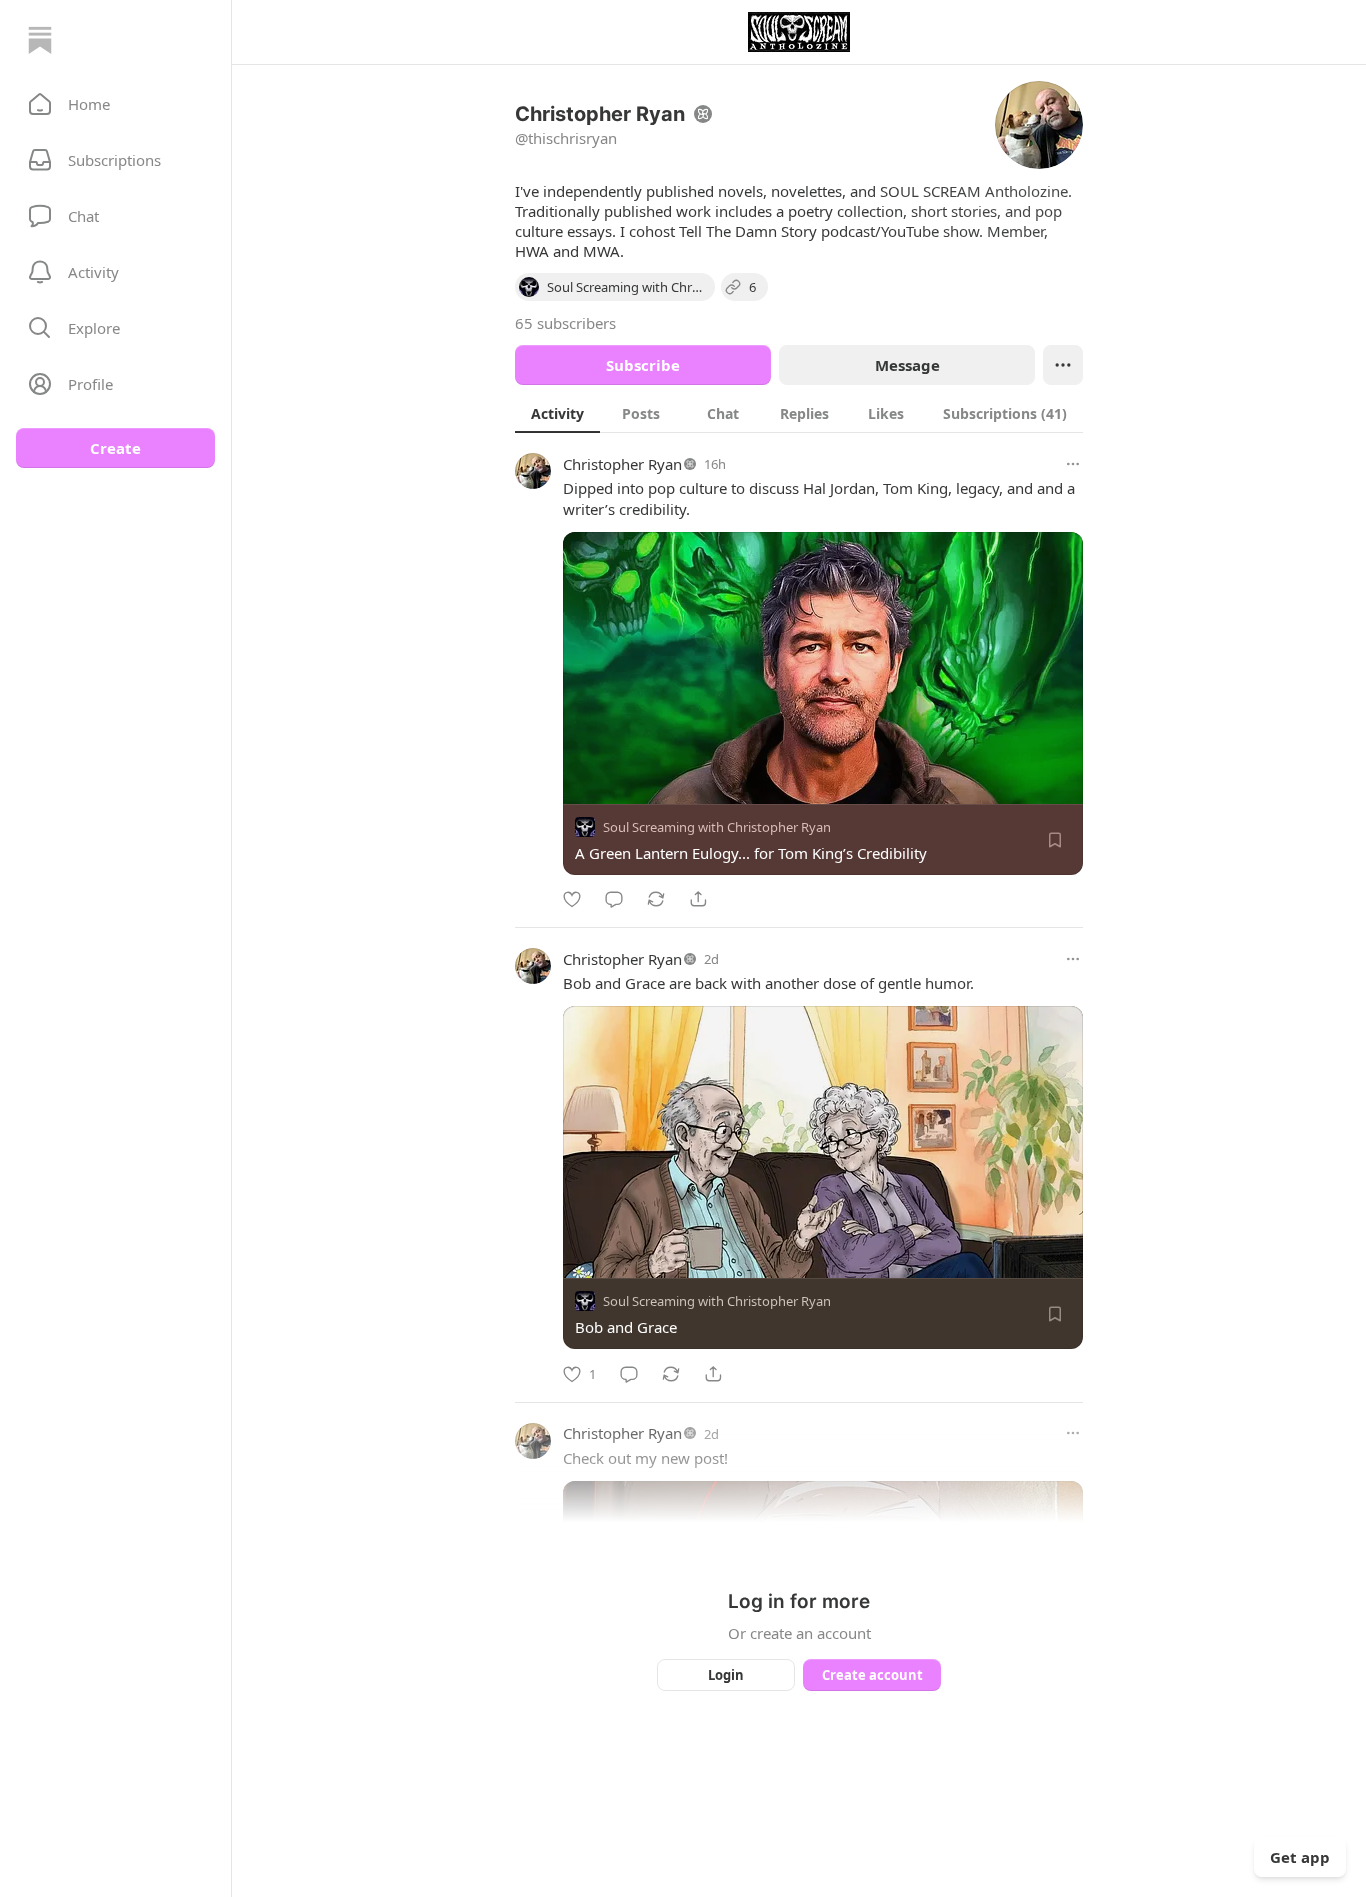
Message (907, 365)
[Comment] (614, 899)
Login (726, 1675)
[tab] (557, 413)
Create (115, 448)
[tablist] (799, 413)
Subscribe (643, 365)
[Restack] (656, 899)
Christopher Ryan (622, 464)
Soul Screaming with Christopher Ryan (717, 827)
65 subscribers (565, 323)
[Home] (40, 40)
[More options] (1073, 464)
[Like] (572, 899)
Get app (1300, 1857)
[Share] (698, 899)
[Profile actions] (1063, 365)
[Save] (1055, 840)
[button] (115, 104)
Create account (872, 1675)
